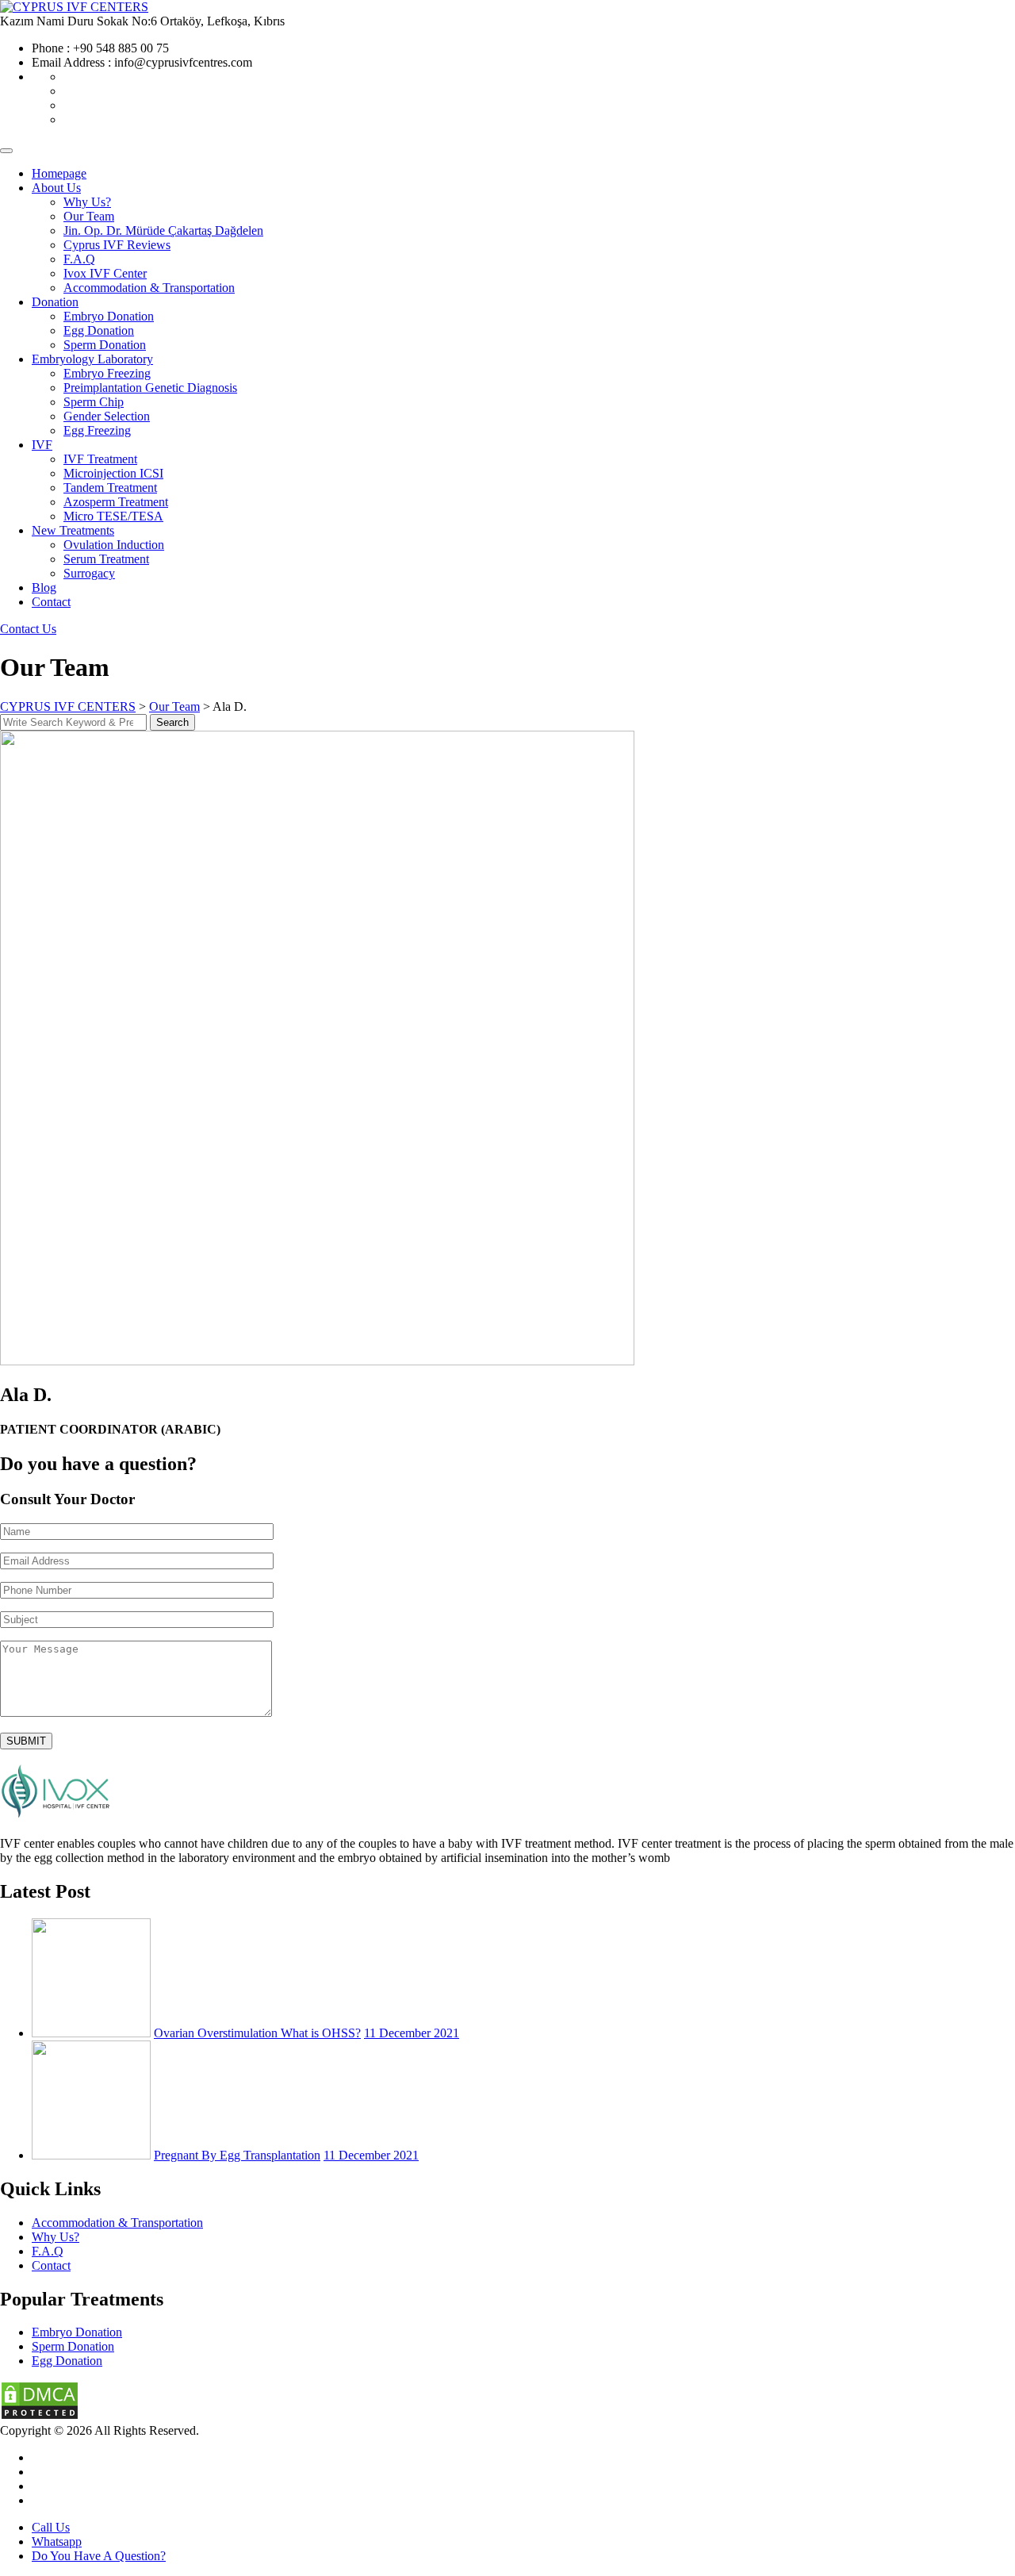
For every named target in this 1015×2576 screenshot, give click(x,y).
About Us (56, 188)
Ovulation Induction (114, 545)
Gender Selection (107, 416)
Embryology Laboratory (92, 359)
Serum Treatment (106, 559)
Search (172, 722)
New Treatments (73, 530)
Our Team (89, 216)
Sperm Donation (105, 345)
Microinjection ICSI (113, 473)
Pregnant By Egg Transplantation (237, 2155)
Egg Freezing (97, 430)
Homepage (59, 173)
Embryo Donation (109, 316)
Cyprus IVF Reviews (117, 245)
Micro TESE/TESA (113, 516)
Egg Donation (99, 330)
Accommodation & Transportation (149, 288)
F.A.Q (79, 259)
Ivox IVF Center (105, 273)
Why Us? (87, 202)
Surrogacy (89, 573)
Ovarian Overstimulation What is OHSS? (257, 2033)
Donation (55, 302)
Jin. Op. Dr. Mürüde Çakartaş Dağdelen (163, 230)
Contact (51, 602)
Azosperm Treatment (116, 502)
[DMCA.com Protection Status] (40, 2416)
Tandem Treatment (110, 488)
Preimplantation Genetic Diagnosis (150, 388)
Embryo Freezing (107, 373)
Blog (44, 587)
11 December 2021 (412, 2033)
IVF (42, 445)
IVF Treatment (100, 459)
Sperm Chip (94, 402)
